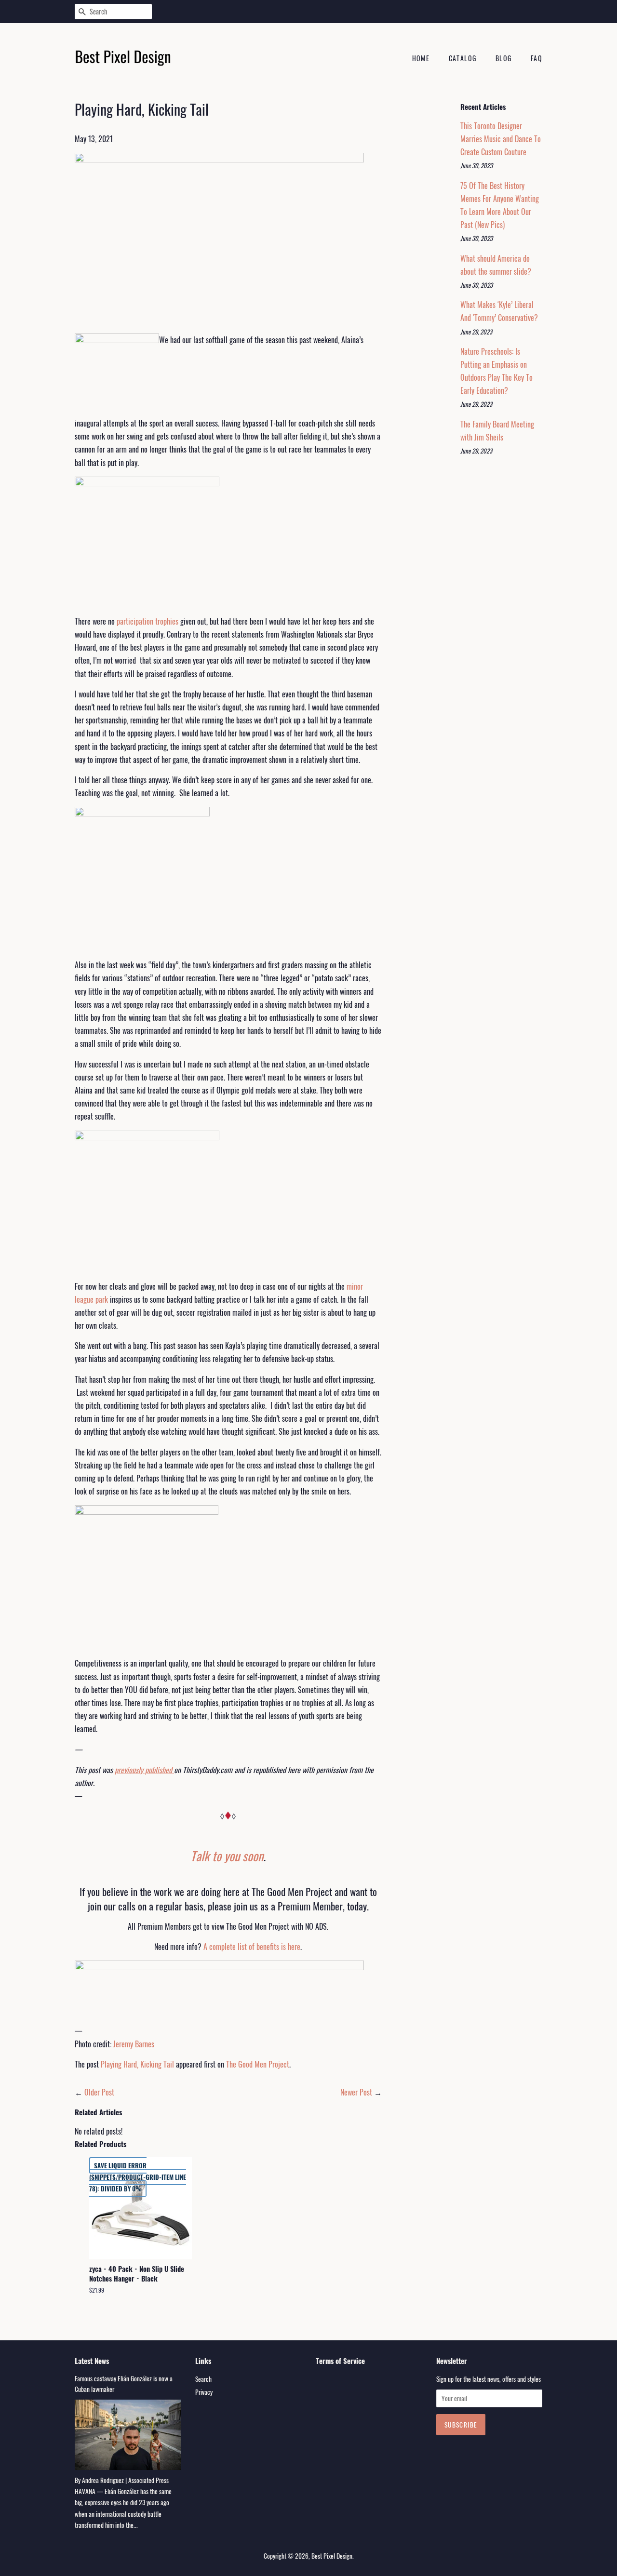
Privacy (204, 2392)
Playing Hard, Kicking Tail (137, 2064)
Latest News (92, 2361)
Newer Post (356, 2092)
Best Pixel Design (332, 2556)
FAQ (537, 58)
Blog (504, 58)
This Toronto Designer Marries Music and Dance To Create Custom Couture (501, 139)
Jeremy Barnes (134, 2044)
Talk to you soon (227, 1856)
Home (421, 58)
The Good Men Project (258, 2064)
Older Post (99, 2092)
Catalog (463, 58)
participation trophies (148, 621)
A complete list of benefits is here (252, 1947)
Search (203, 2379)
